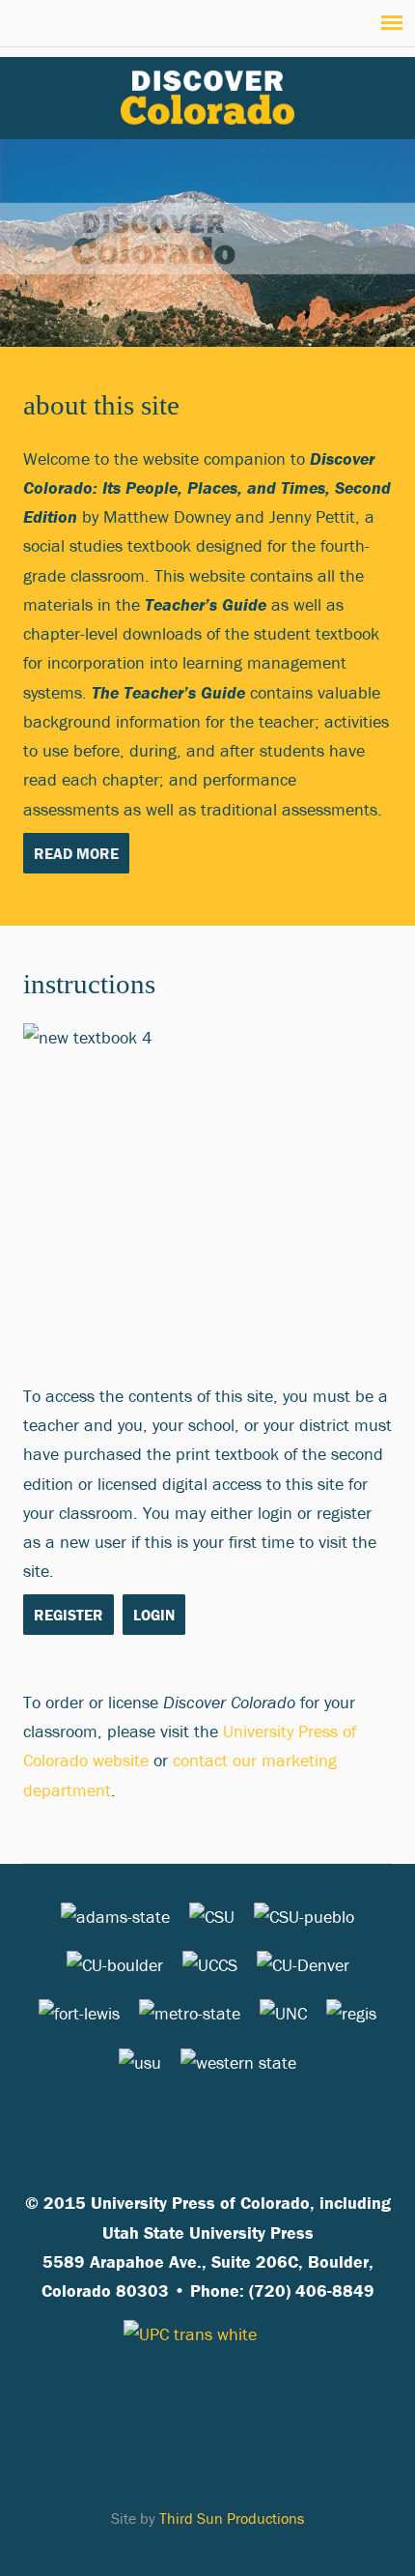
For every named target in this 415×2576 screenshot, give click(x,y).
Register (69, 1615)
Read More (76, 853)
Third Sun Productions (232, 2518)
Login (154, 1615)
